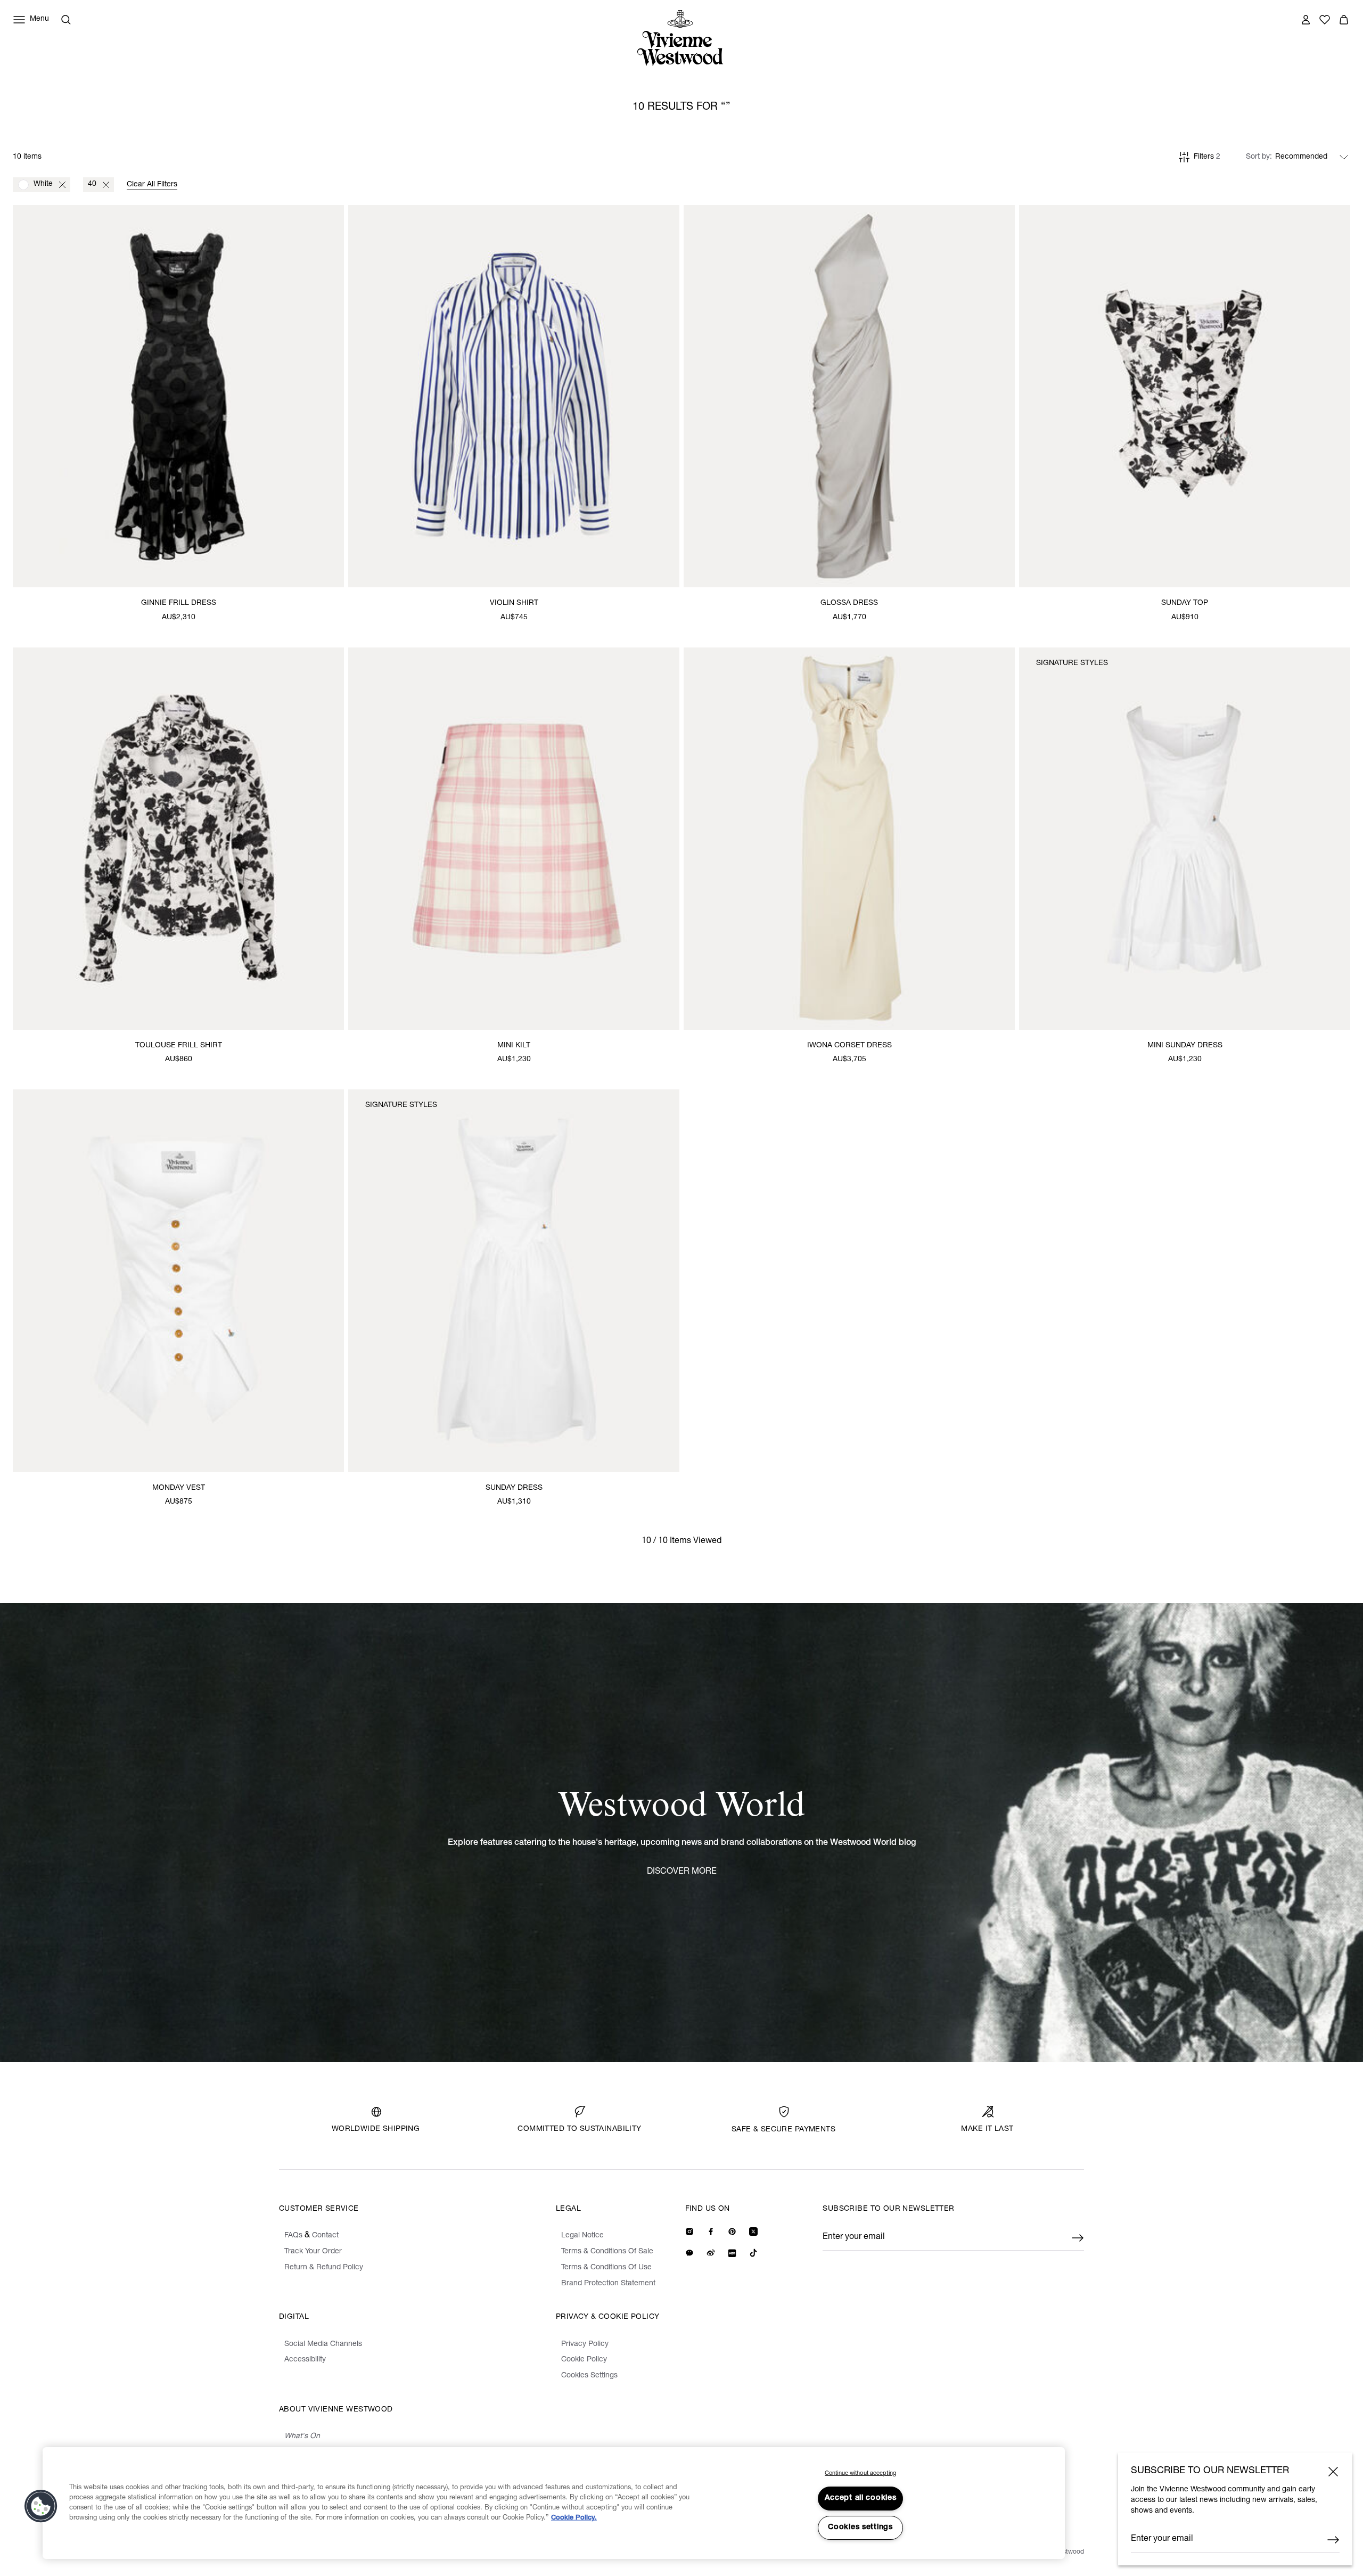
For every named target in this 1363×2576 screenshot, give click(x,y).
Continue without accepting (860, 2474)
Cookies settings (860, 2528)
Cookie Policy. (574, 2518)
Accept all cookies (861, 2498)
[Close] (1333, 2472)
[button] (41, 2506)
